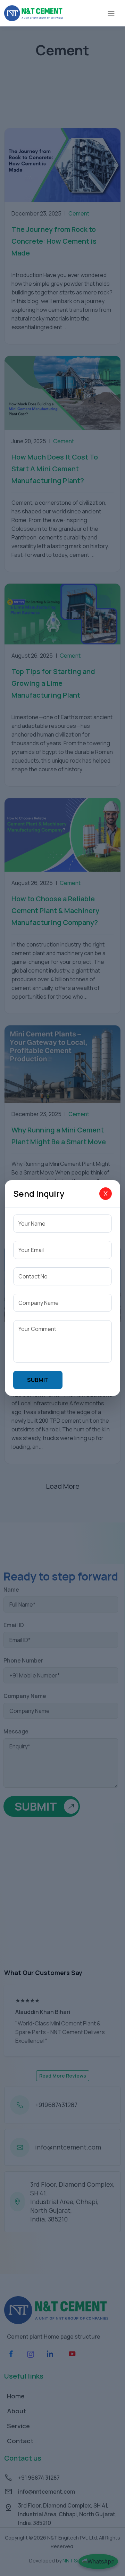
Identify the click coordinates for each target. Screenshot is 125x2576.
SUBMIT (38, 1380)
